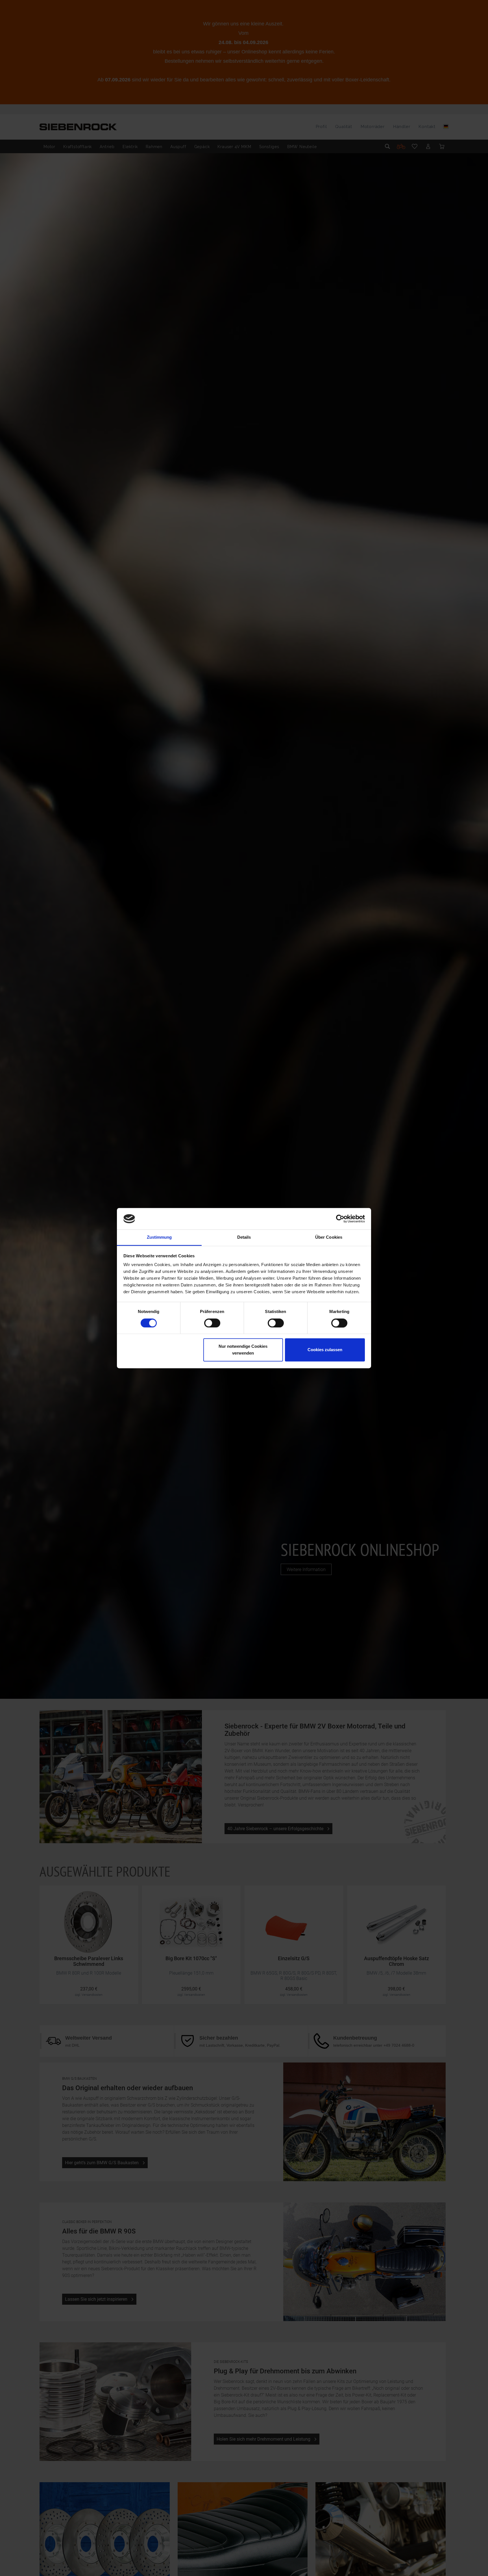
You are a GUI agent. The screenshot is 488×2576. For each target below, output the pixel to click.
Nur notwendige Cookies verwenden (243, 1350)
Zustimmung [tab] (159, 1237)
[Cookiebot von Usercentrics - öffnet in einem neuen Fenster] (340, 1219)
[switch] (212, 1323)
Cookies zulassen (325, 1350)
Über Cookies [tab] (329, 1237)
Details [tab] (244, 1237)
